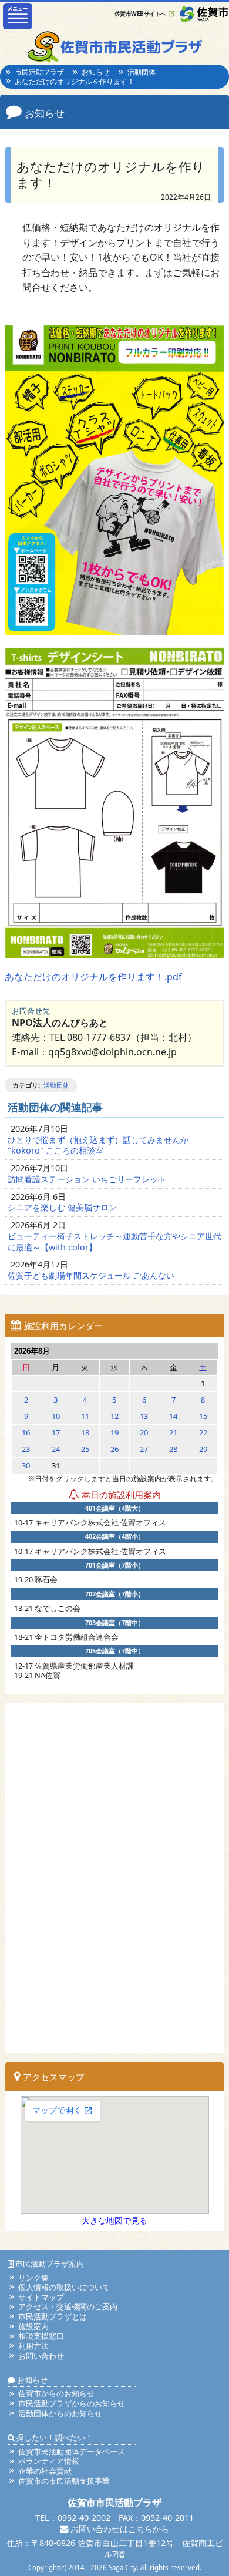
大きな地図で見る (114, 2220)
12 (114, 1416)
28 (173, 1449)
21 (173, 1432)
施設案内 (33, 2326)
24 (56, 1449)
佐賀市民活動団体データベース (72, 2451)
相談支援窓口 (41, 2336)
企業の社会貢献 (45, 2471)
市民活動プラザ (39, 72)
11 (85, 1416)
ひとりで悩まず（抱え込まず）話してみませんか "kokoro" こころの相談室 (98, 1145)
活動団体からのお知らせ (60, 2413)
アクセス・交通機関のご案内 (68, 2306)
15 (203, 1416)
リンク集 (33, 2278)
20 (144, 1432)
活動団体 (142, 72)
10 (56, 1416)
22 (203, 1432)
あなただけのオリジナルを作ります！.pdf (93, 977)
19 (114, 1432)
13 (144, 1416)
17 (56, 1432)
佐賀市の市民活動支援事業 (64, 2481)
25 (85, 1449)
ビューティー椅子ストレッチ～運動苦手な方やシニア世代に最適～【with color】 (114, 1242)
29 (203, 1449)
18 (85, 1432)
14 (173, 1416)
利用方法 (33, 2346)
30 (26, 1465)
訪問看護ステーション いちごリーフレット (87, 1179)
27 (144, 1449)
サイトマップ (41, 2297)
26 (114, 1449)
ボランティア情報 (49, 2461)
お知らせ (96, 72)
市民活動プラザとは (53, 2316)
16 (26, 1432)
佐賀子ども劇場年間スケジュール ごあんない (91, 1275)
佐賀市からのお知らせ (56, 2393)
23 (26, 1449)
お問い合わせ (41, 2356)
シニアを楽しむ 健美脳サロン (62, 1207)
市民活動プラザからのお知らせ (72, 2403)
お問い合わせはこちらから (119, 2529)
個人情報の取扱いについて (64, 2287)
